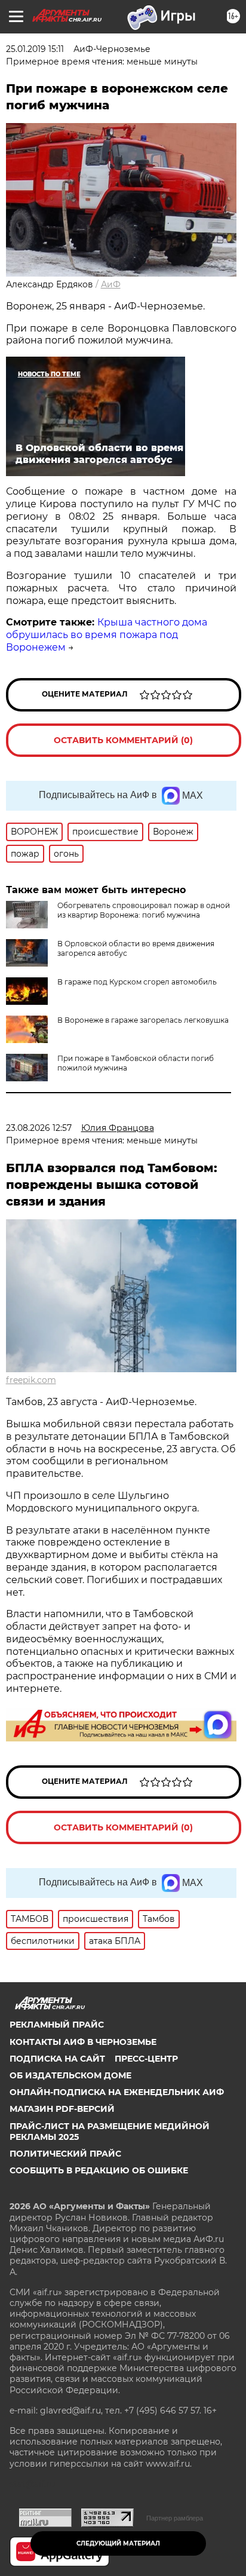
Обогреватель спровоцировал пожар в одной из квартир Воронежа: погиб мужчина (144, 910)
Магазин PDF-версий (62, 2109)
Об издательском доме (70, 2075)
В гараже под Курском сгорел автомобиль (137, 982)
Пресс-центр (146, 2059)
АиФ (111, 284)
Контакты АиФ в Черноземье (83, 2042)
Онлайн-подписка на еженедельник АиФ (117, 2092)
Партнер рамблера (175, 2518)
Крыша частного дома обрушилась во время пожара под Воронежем (107, 635)
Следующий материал (118, 2543)
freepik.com (31, 1380)
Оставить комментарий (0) (123, 740)
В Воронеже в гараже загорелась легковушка (143, 1020)
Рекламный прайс (57, 2025)
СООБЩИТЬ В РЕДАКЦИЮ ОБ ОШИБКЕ (99, 2170)
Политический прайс (65, 2154)
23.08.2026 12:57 (39, 1128)
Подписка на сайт (57, 2059)
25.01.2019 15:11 (35, 49)
